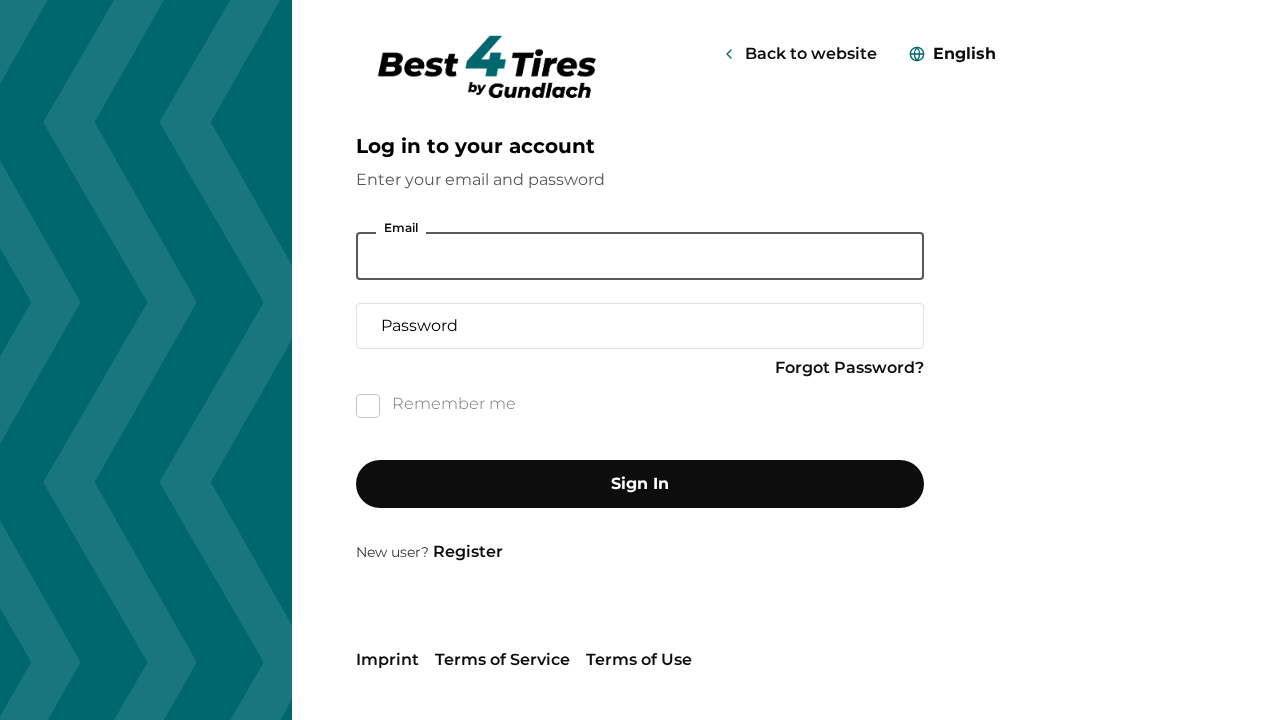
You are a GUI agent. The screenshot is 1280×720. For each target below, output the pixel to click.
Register (468, 551)
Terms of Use (639, 659)
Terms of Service (502, 659)
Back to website (811, 53)
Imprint (387, 659)
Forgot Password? (849, 367)
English (964, 53)
